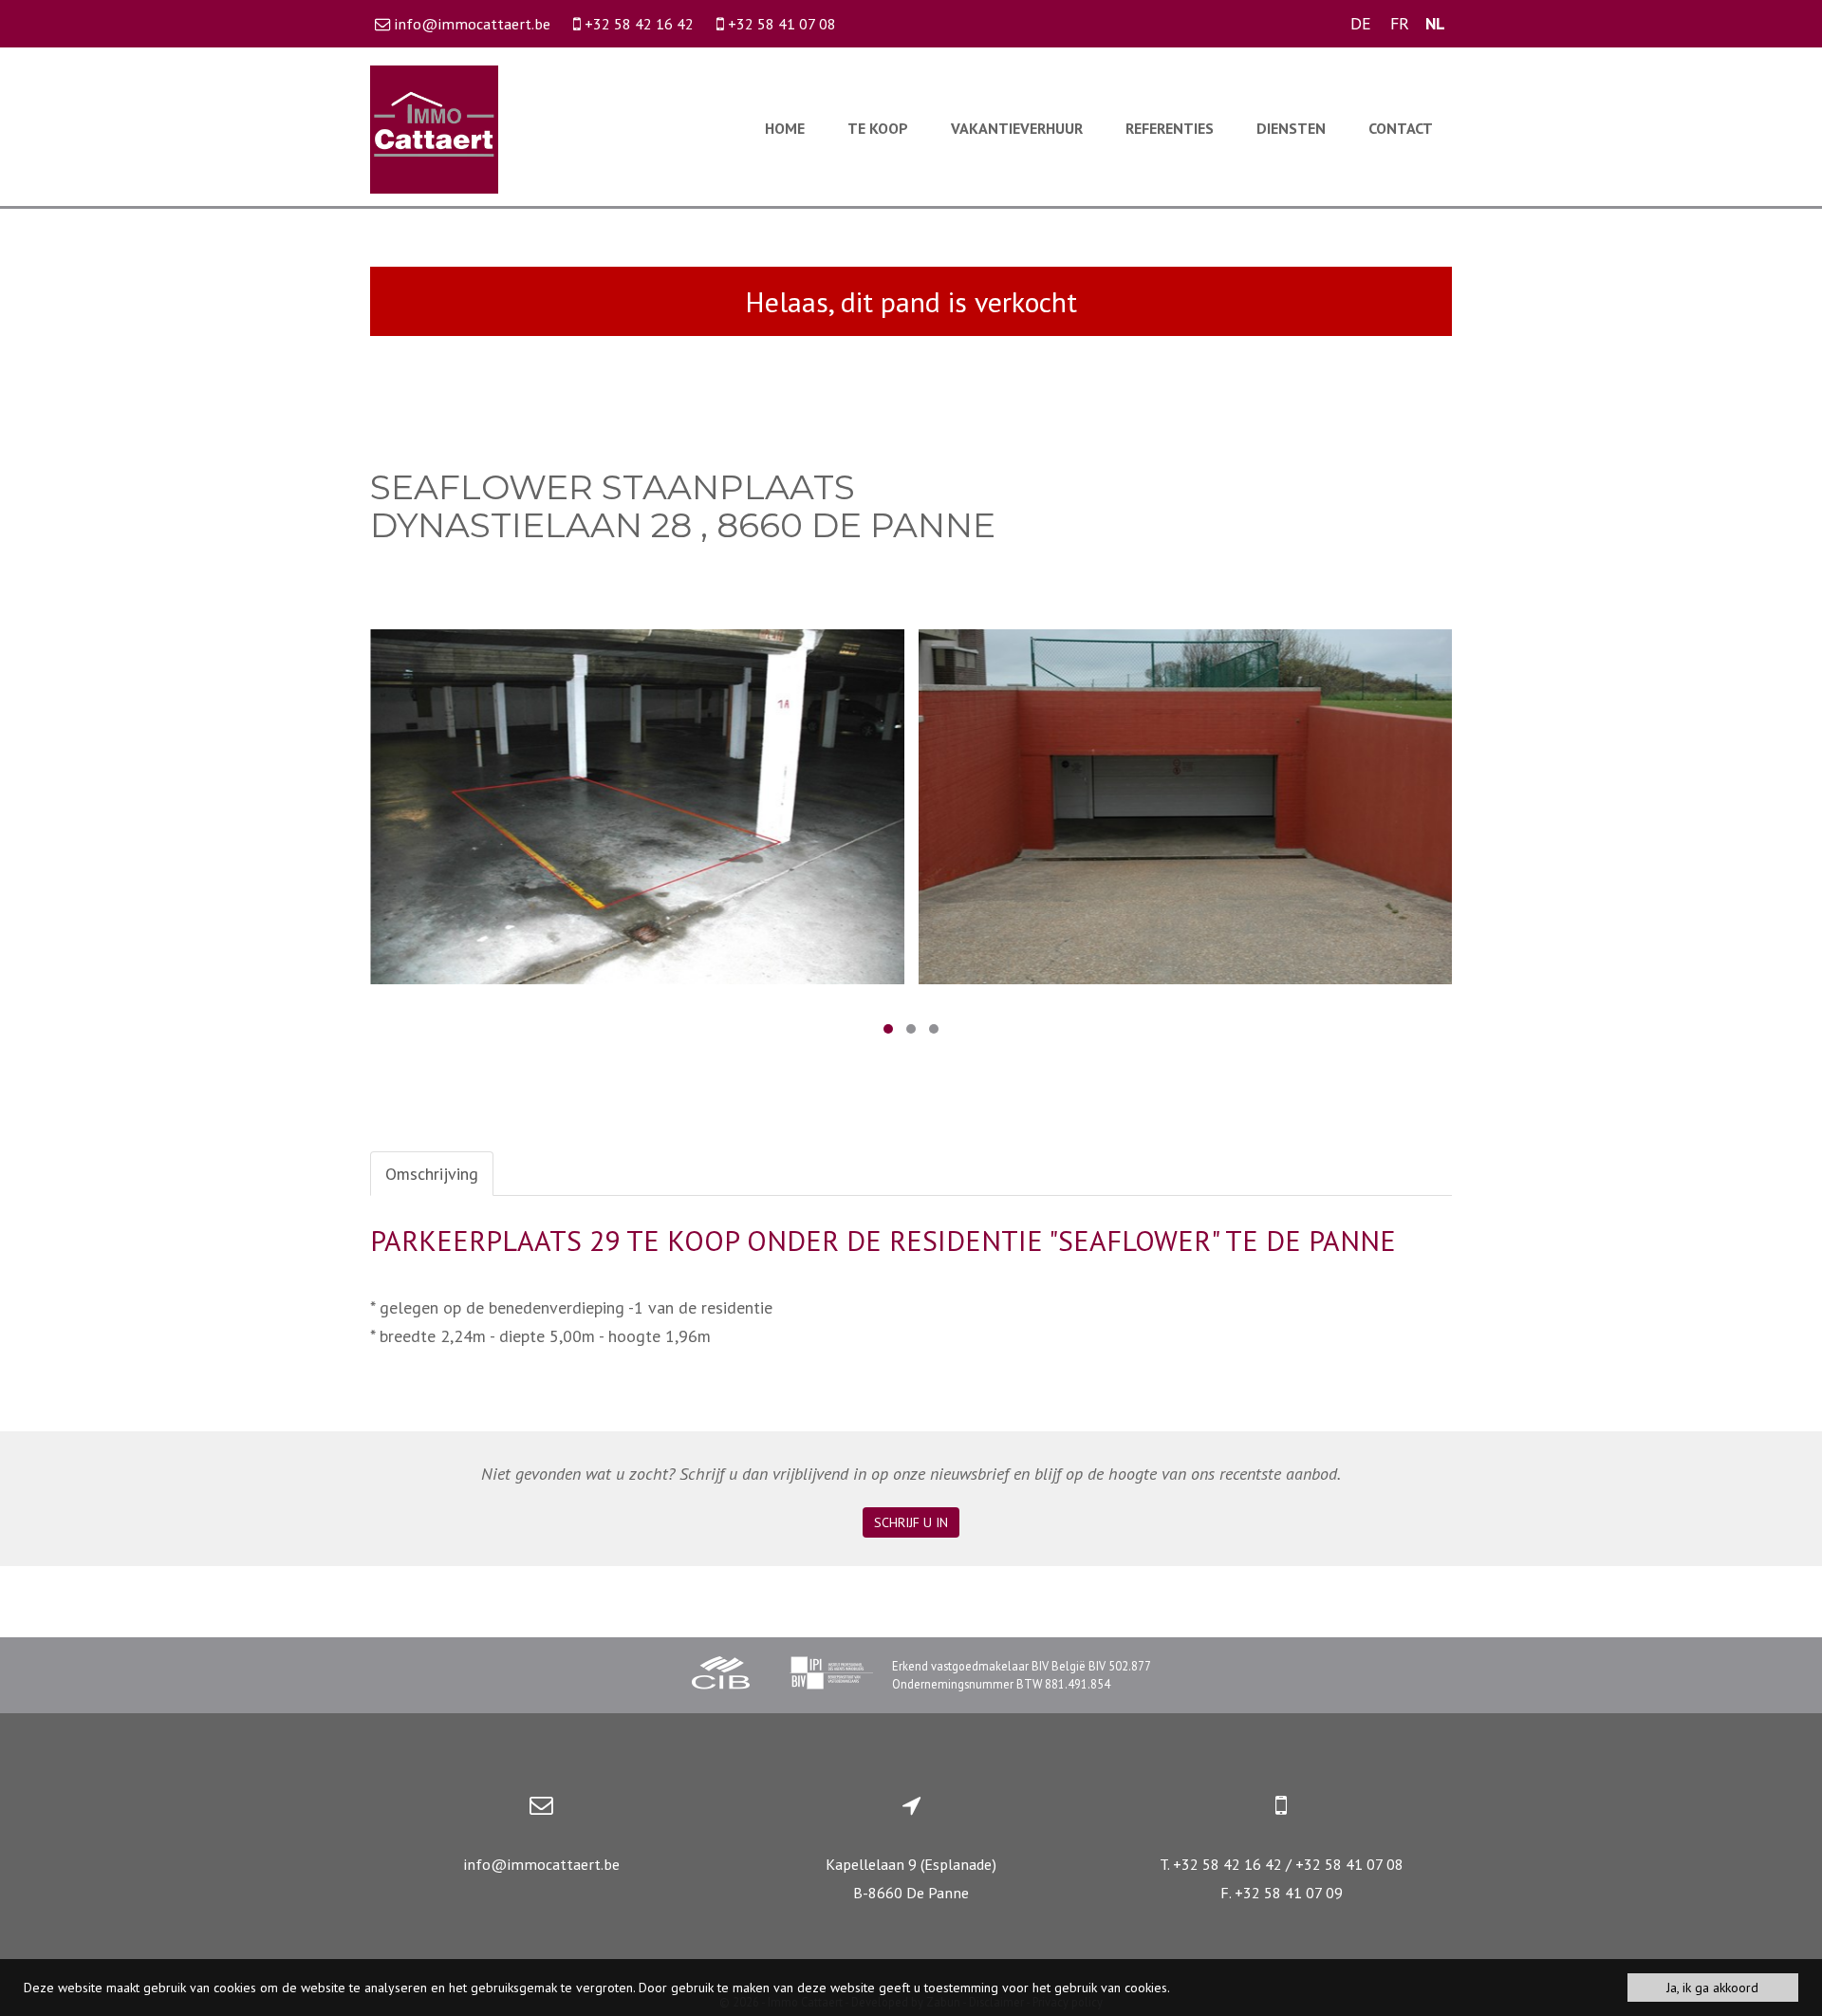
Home (785, 128)
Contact (1401, 128)
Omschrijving (432, 1174)
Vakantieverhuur (1017, 128)
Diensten (1291, 128)
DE (1361, 23)
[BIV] (831, 1675)
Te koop (878, 128)
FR (1400, 23)
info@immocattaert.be (541, 1864)
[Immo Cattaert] (434, 128)
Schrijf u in (911, 1522)
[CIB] (721, 1675)
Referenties (1170, 128)
